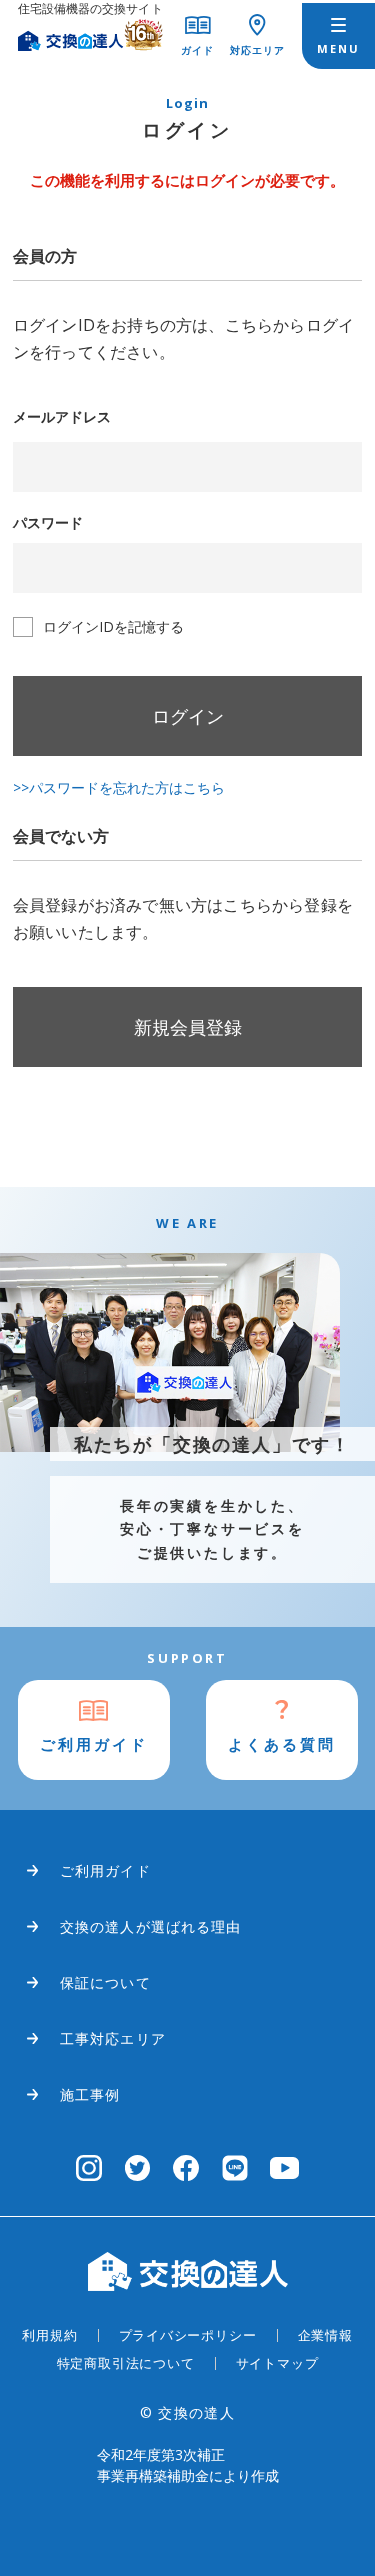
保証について (105, 1983)
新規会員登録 (188, 1027)
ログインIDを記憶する (113, 626)
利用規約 (49, 2335)
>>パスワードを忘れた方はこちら (119, 787)
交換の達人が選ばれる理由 (150, 1927)
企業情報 (325, 2335)
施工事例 (90, 2095)
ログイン (188, 716)
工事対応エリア (113, 2039)
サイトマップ (277, 2363)
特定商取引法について (126, 2363)
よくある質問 (282, 1744)
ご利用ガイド (94, 1744)
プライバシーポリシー (188, 2335)
